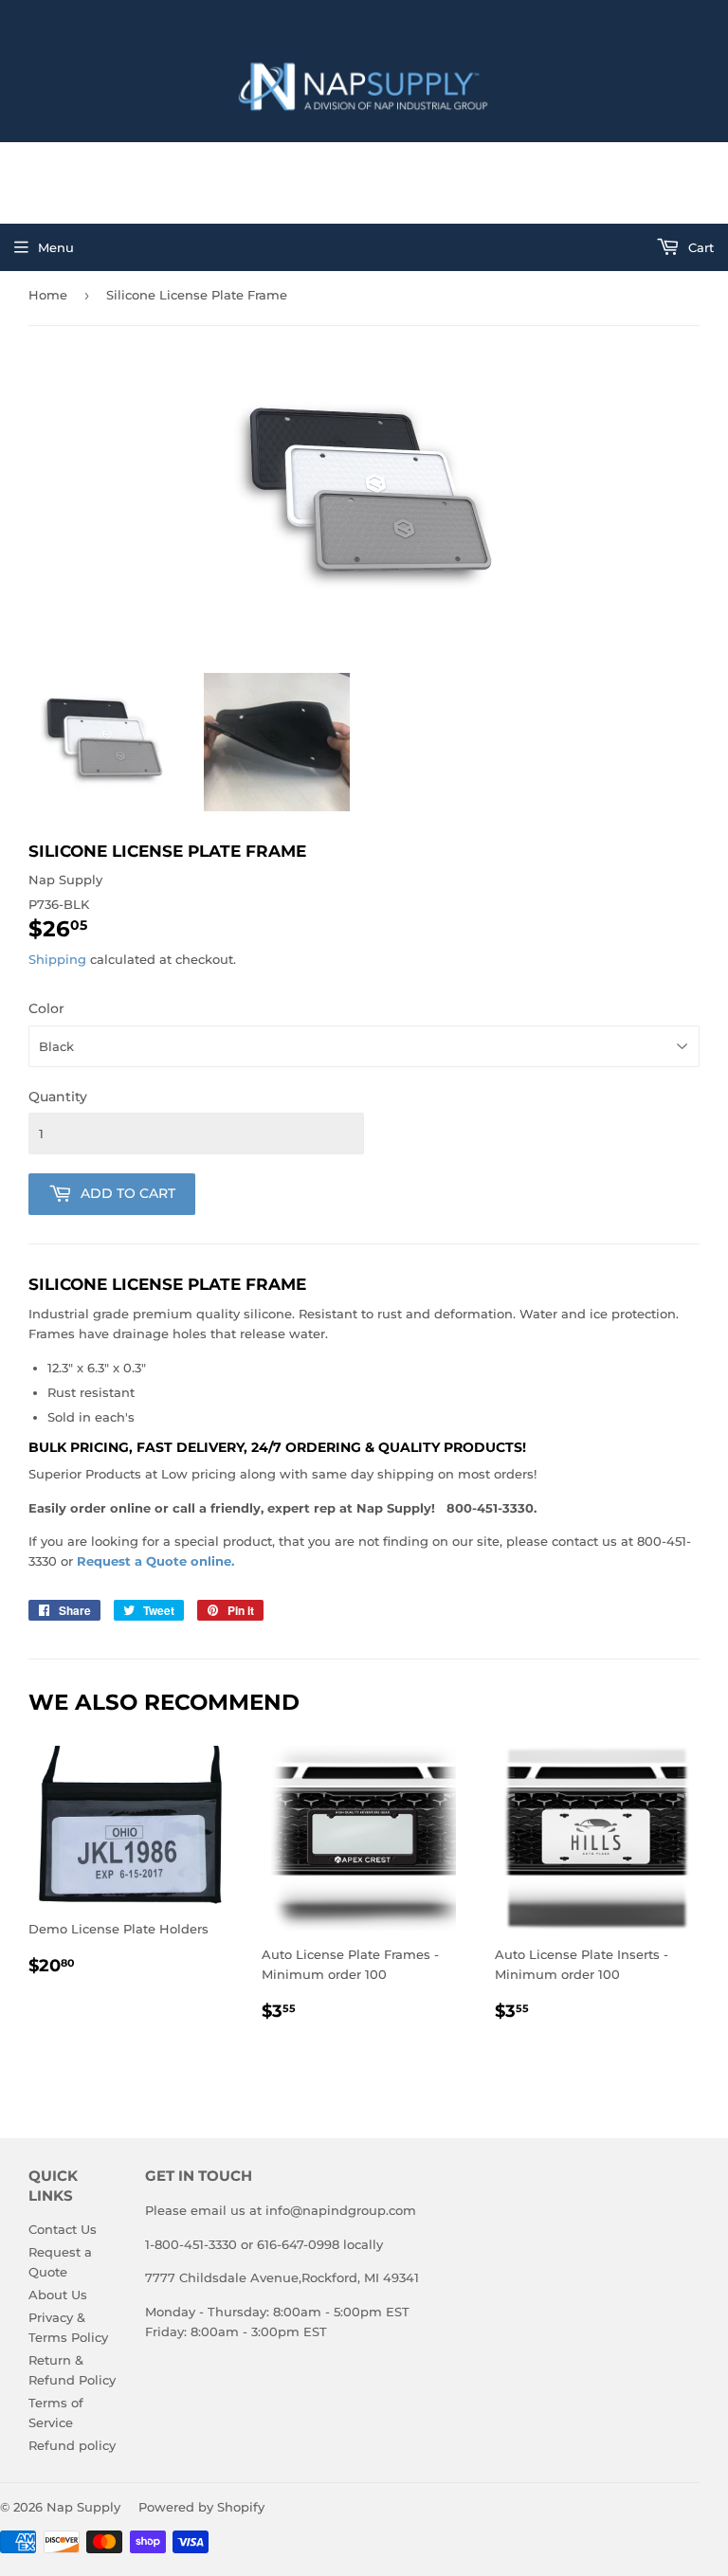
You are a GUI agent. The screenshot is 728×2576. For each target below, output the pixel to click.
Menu (56, 247)
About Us (58, 2295)
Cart (699, 247)
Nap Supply (83, 2507)
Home (48, 295)
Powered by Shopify (201, 2507)
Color (46, 1008)
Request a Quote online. (155, 1561)
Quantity (58, 1097)
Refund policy (72, 2445)
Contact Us (63, 2229)
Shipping (57, 959)
